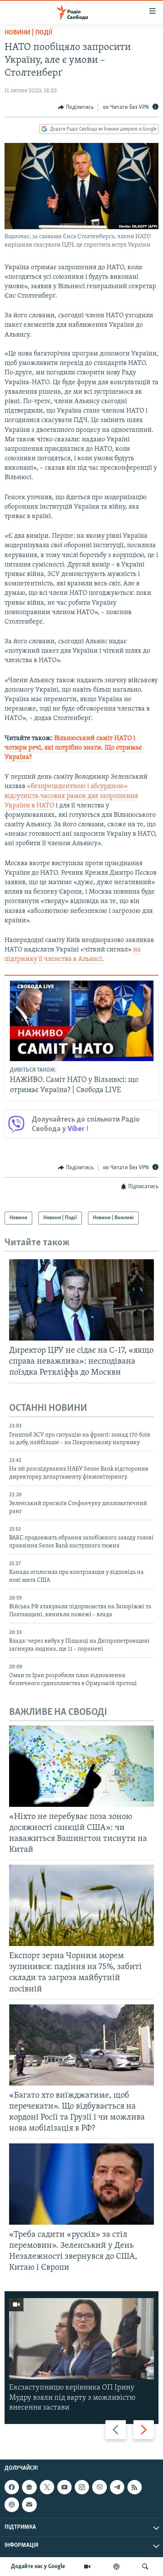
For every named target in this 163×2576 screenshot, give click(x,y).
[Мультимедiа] (87, 2567)
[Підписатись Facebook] (12, 2487)
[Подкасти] (116, 2567)
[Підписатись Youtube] (64, 2487)
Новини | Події (28, 33)
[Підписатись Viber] (99, 2487)
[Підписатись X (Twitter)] (47, 2487)
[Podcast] (12, 2505)
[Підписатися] (29, 2505)
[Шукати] (145, 2567)
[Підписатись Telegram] (117, 2487)
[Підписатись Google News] (29, 2487)
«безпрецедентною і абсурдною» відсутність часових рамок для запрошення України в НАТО (71, 796)
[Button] (76, 107)
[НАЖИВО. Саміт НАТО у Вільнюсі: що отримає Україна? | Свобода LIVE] (82, 1021)
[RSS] (135, 2487)
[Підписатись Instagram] (82, 2487)
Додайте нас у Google (38, 2567)
